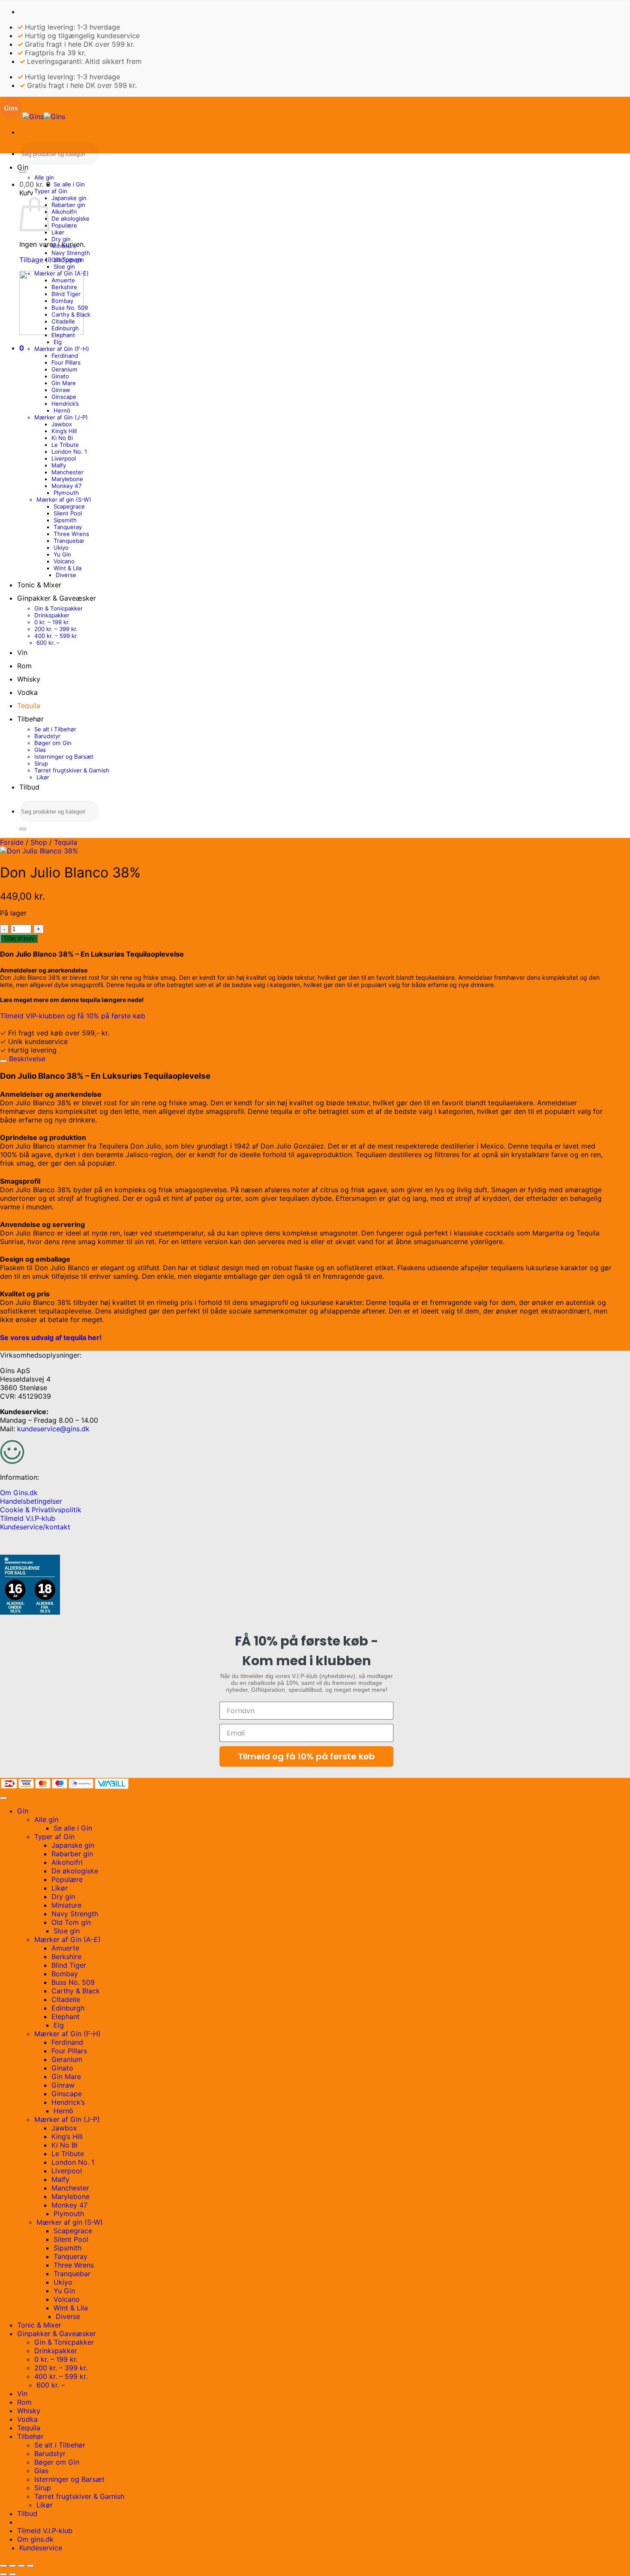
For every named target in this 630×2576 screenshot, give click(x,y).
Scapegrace (69, 506)
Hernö (62, 410)
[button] (35, 184)
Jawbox (62, 424)
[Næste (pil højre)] (12, 2574)
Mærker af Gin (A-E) (61, 273)
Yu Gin (62, 554)
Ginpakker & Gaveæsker (57, 598)
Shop (39, 842)
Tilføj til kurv (19, 938)
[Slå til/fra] (3, 1061)
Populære (64, 225)
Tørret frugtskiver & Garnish (72, 770)
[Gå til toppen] (3, 1798)
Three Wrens (71, 534)
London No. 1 (69, 452)
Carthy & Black (71, 314)
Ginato (60, 376)
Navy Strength (71, 253)
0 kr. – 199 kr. (52, 622)
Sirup (41, 763)
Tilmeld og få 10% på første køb (306, 1756)
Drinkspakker (52, 615)
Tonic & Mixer (39, 585)
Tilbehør (30, 719)
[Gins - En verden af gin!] (33, 117)
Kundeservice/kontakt (35, 1527)
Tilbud (29, 787)
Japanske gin (69, 198)
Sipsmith (65, 520)
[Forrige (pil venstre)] (3, 2574)
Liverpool (64, 458)
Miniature (64, 246)
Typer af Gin (51, 191)
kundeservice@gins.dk (53, 1429)
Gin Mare (64, 383)
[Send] (23, 171)
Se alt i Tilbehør (55, 729)
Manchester (67, 472)
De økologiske (70, 218)
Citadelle (63, 321)
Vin (22, 652)
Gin (23, 167)
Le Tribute (65, 445)
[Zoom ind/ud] (3, 2566)
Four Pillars (66, 362)
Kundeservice (41, 2548)
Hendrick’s (65, 404)
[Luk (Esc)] (30, 2566)
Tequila (29, 706)
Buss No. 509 (70, 308)
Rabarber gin (68, 205)
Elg (58, 342)
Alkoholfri (64, 212)
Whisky (29, 679)
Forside (12, 842)
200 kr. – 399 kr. (56, 629)
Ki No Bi (62, 438)
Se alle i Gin (69, 184)
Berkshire (64, 287)
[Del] (21, 2566)
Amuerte (63, 280)
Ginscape (64, 397)
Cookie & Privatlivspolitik (41, 1510)
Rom (24, 666)
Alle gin (44, 177)
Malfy (59, 465)
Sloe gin (64, 266)
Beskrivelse (26, 1059)
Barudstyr (47, 736)
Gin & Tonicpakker (58, 608)
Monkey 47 (67, 486)
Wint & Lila (67, 568)
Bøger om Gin (53, 743)
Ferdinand (65, 356)
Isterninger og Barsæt (64, 757)
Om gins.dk (35, 2539)
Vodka (27, 692)
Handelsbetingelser (31, 1501)
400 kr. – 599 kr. (56, 636)
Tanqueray (68, 527)
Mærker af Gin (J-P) (61, 417)
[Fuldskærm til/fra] (12, 2566)
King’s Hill (64, 431)
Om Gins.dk (19, 1493)
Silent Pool (68, 513)
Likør (58, 232)
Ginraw (61, 390)
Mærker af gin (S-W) (64, 500)
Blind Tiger (66, 294)
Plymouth (66, 493)
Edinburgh (65, 328)
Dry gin (61, 239)
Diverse (66, 575)
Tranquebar (69, 541)
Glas (40, 750)
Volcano (64, 561)
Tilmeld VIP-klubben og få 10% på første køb (73, 1016)
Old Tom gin (68, 260)
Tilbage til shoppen (50, 260)
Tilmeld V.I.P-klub (28, 1518)
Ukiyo (61, 548)
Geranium (64, 369)
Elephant (63, 335)
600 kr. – (48, 643)
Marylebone (67, 479)
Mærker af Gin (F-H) (62, 349)
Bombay (62, 301)
